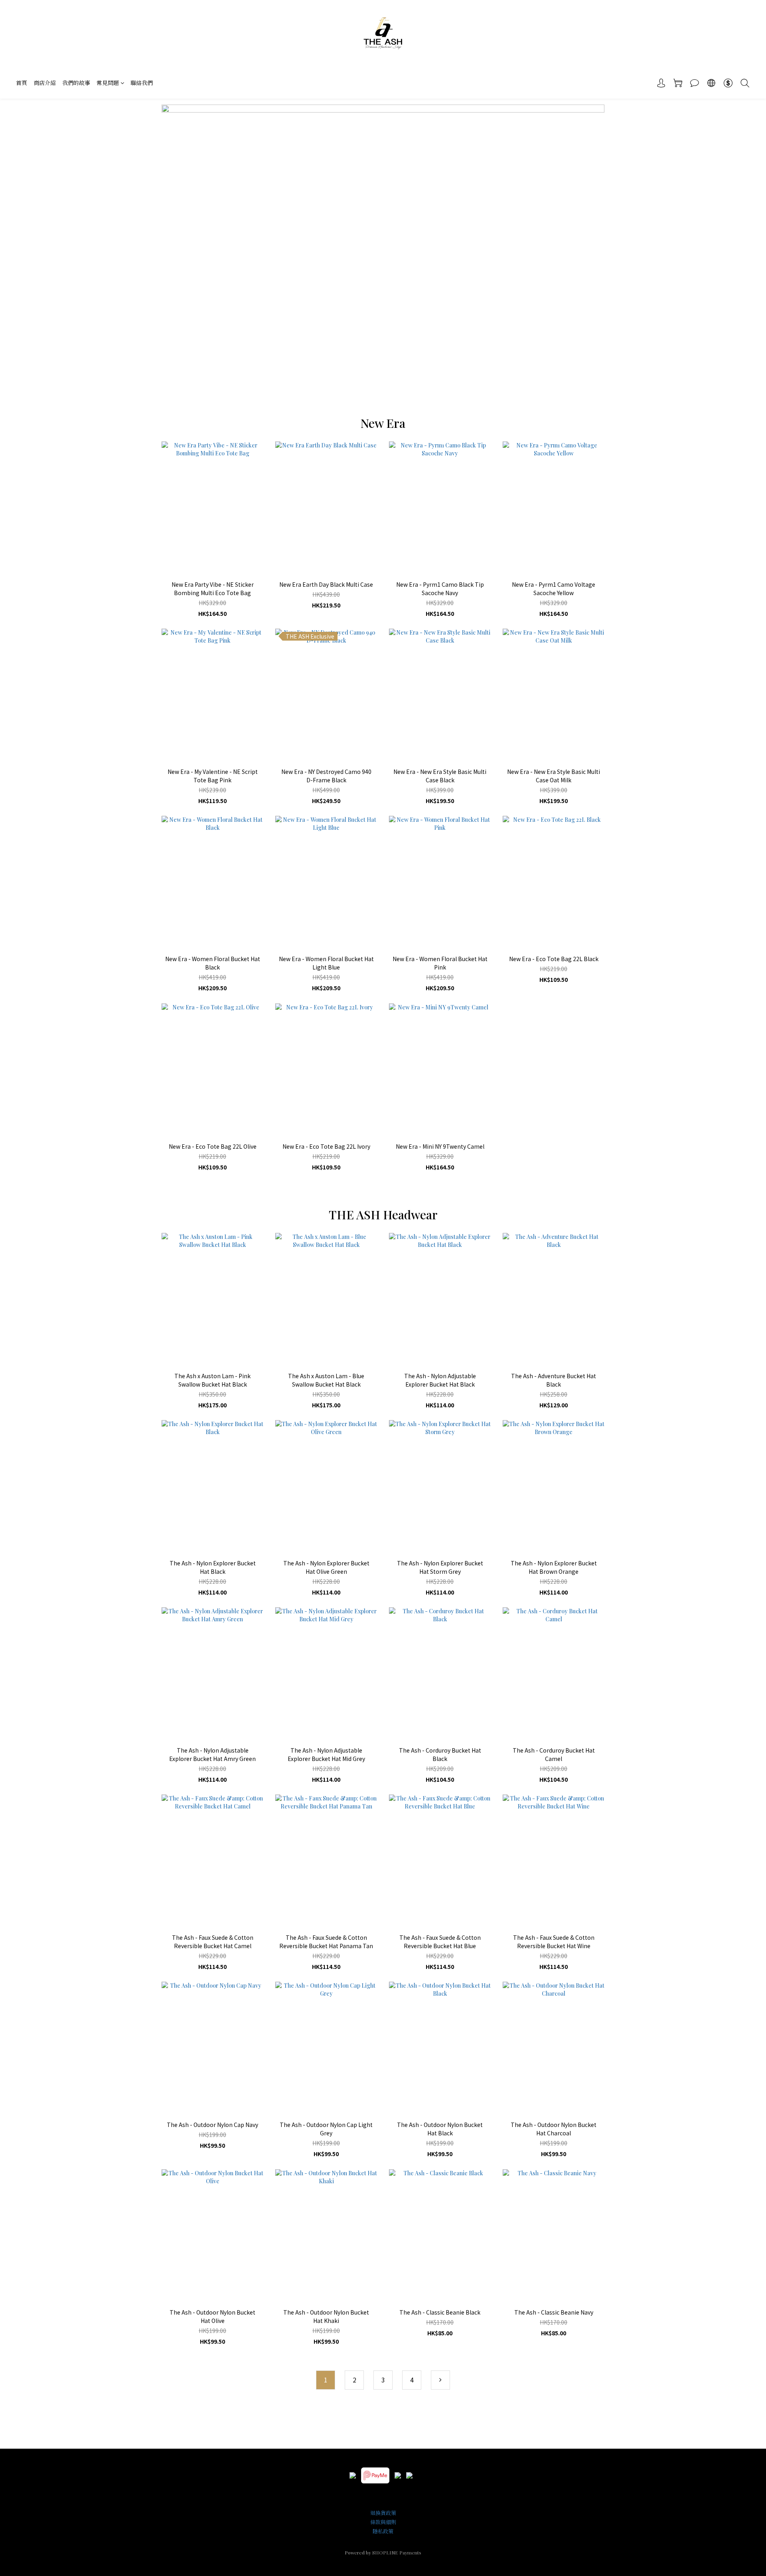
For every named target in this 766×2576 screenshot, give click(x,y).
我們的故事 (76, 83)
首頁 (22, 83)
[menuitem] (326, 2380)
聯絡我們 (142, 83)
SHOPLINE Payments (397, 2552)
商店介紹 (45, 83)
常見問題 (108, 83)
